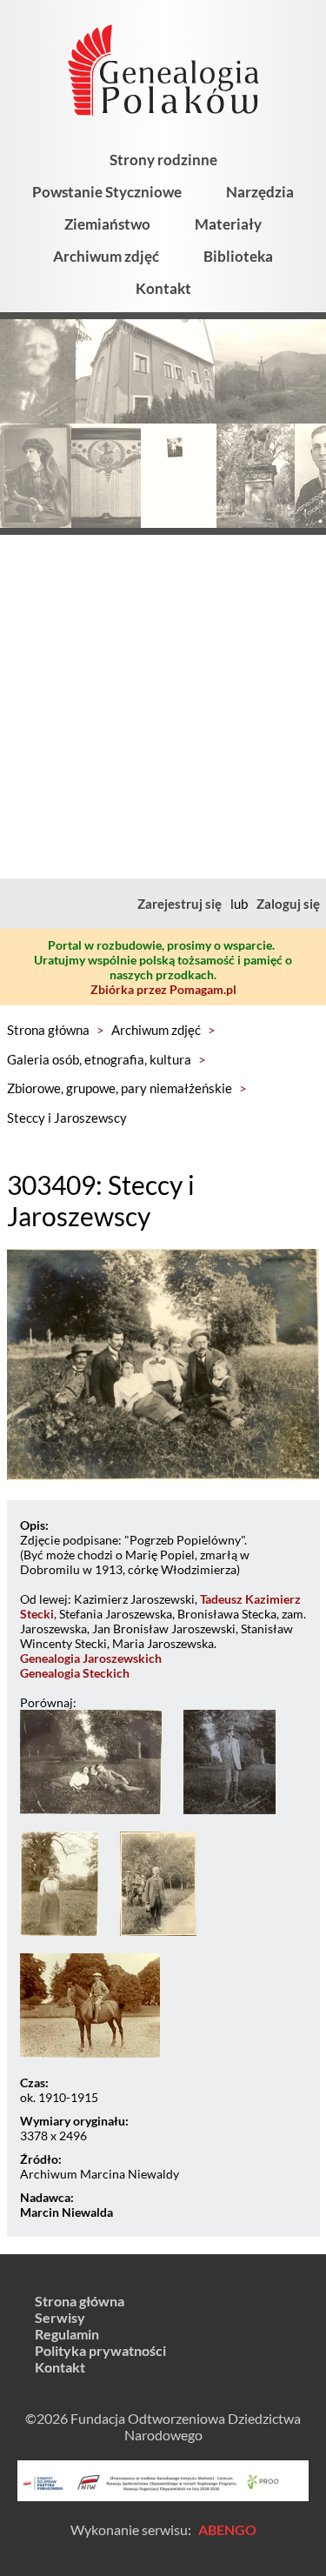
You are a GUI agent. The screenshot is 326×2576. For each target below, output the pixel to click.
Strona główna (48, 1030)
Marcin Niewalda (67, 2212)
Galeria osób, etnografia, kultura (99, 1059)
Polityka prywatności (100, 2350)
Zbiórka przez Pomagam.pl (163, 989)
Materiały (228, 224)
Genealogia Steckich (75, 1673)
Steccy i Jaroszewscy (67, 1118)
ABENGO (227, 2529)
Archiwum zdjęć (106, 256)
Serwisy (60, 2317)
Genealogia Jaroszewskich (91, 1658)
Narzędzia (260, 192)
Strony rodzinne (163, 160)
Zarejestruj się (180, 904)
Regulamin (67, 2334)
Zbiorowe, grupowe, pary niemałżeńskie (120, 1088)
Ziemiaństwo (107, 224)
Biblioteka (238, 256)
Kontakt (163, 288)
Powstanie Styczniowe (107, 192)
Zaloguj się (288, 904)
